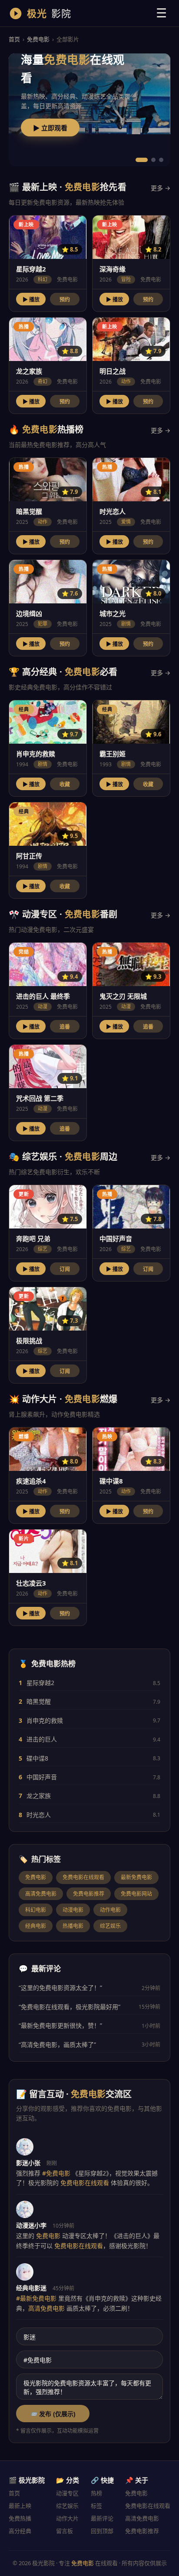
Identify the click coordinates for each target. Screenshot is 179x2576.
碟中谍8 (37, 1758)
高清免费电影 (41, 1894)
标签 (96, 2506)
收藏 (65, 785)
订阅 (65, 1269)
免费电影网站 (136, 1894)
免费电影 (38, 39)
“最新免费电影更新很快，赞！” (60, 2025)
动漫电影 (73, 1910)
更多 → (161, 188)
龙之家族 (39, 1796)
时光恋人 (39, 1815)
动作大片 (67, 2518)
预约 (65, 300)
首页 (14, 39)
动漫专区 (67, 2493)
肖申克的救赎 (45, 1720)
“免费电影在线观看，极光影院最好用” (70, 2007)
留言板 (65, 2531)
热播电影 (73, 1926)
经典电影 (36, 1926)
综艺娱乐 (110, 1926)
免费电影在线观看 (83, 1877)
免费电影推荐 (89, 1894)
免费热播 (20, 2518)
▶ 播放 (31, 300)
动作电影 (110, 1910)
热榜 (96, 2493)
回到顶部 (102, 2531)
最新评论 (102, 2518)
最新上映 (20, 2506)
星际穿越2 (40, 1683)
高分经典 (20, 2531)
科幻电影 (36, 1910)
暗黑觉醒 (39, 1701)
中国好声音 (42, 1777)
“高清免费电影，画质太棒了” (57, 2045)
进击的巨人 (42, 1739)
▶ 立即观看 (50, 128)
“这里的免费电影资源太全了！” (60, 1988)
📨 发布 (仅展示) (53, 2414)
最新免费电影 (136, 1877)
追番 (65, 1027)
